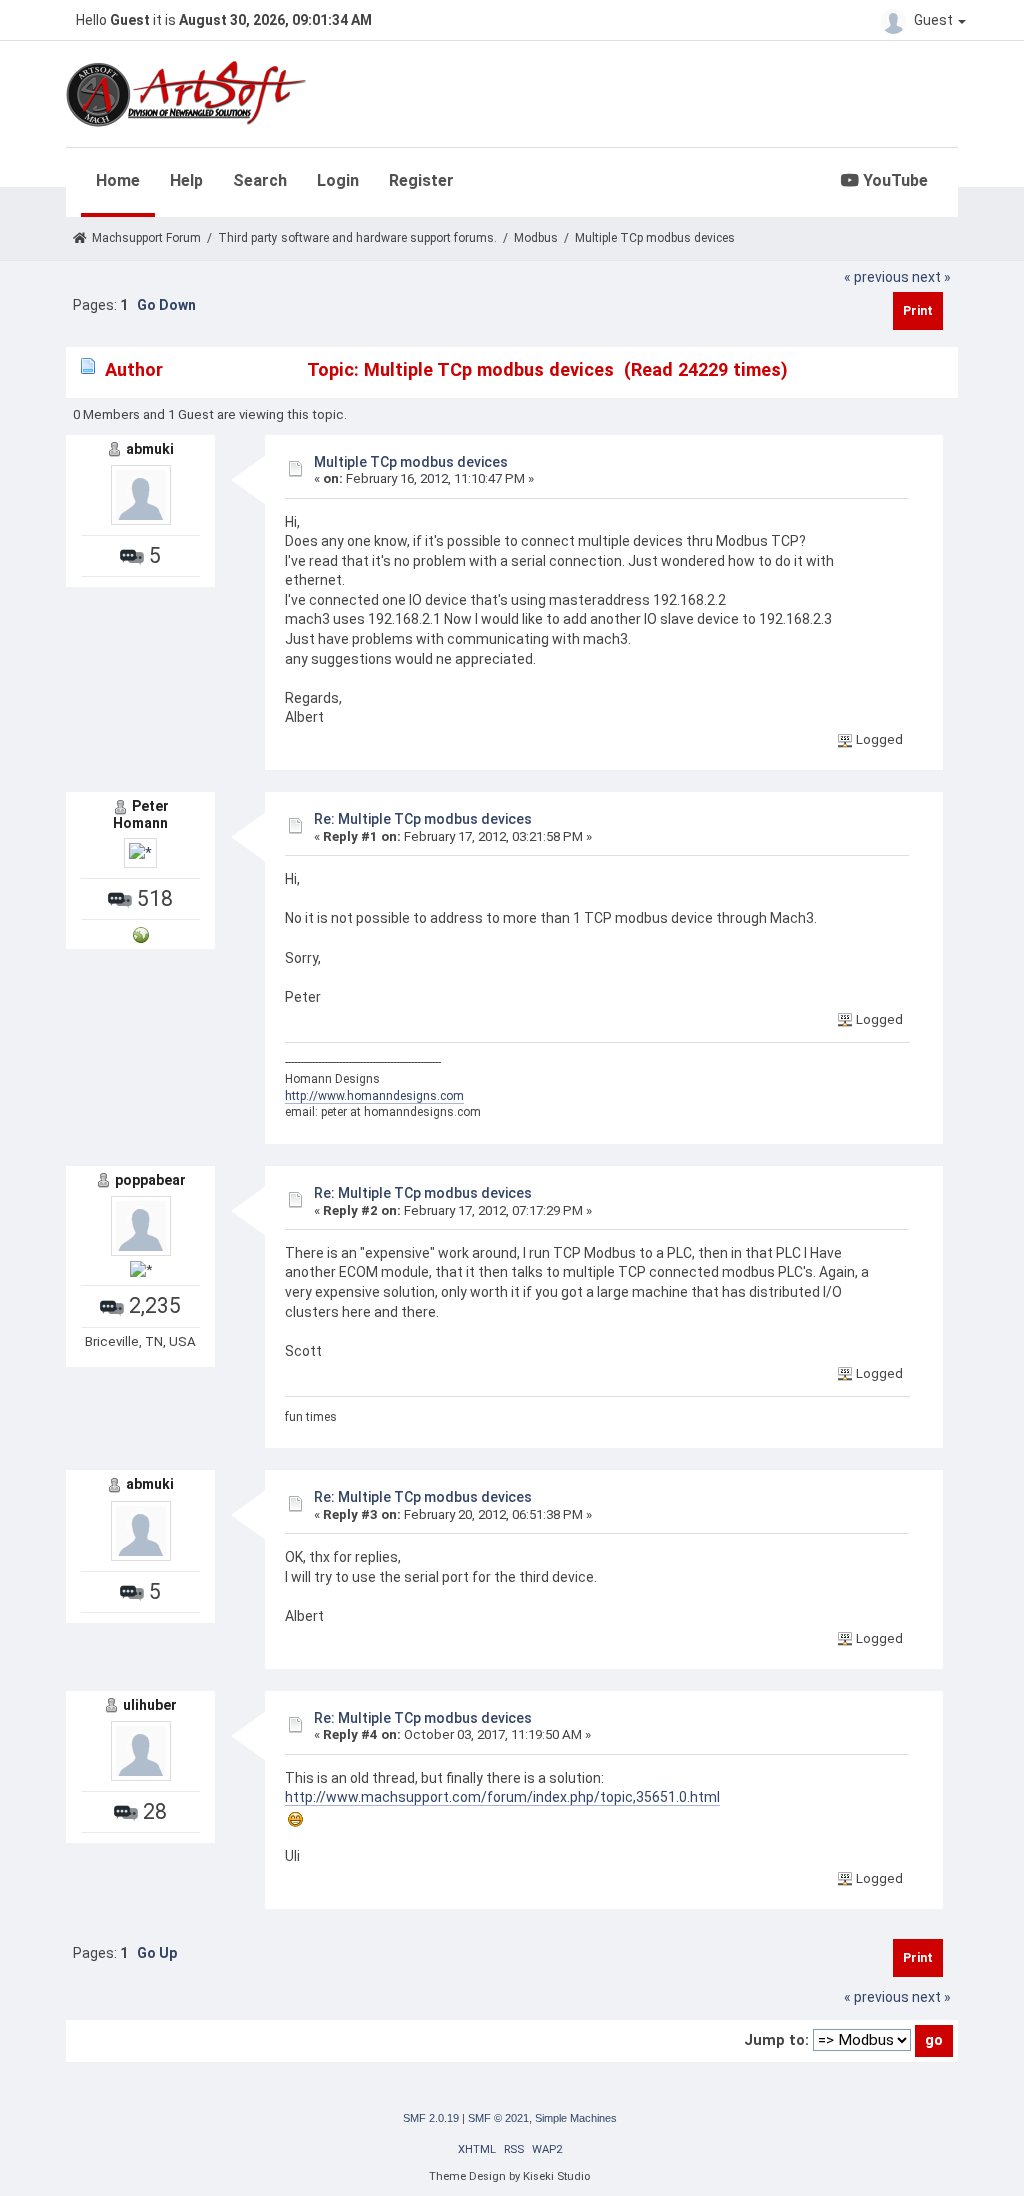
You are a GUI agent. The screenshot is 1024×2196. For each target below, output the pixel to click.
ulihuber (150, 1705)
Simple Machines (576, 2118)
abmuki (150, 449)
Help (186, 180)
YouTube (893, 180)
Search (260, 180)
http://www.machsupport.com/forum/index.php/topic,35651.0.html (502, 1797)
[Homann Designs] (141, 933)
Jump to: (776, 2040)
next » (931, 277)
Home (118, 180)
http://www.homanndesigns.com (374, 1096)
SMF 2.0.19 (431, 2118)
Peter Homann (141, 814)
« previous (876, 277)
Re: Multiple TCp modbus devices (423, 819)
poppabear (150, 1180)
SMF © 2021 (498, 2118)
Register (421, 180)
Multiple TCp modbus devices (411, 462)
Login (338, 180)
